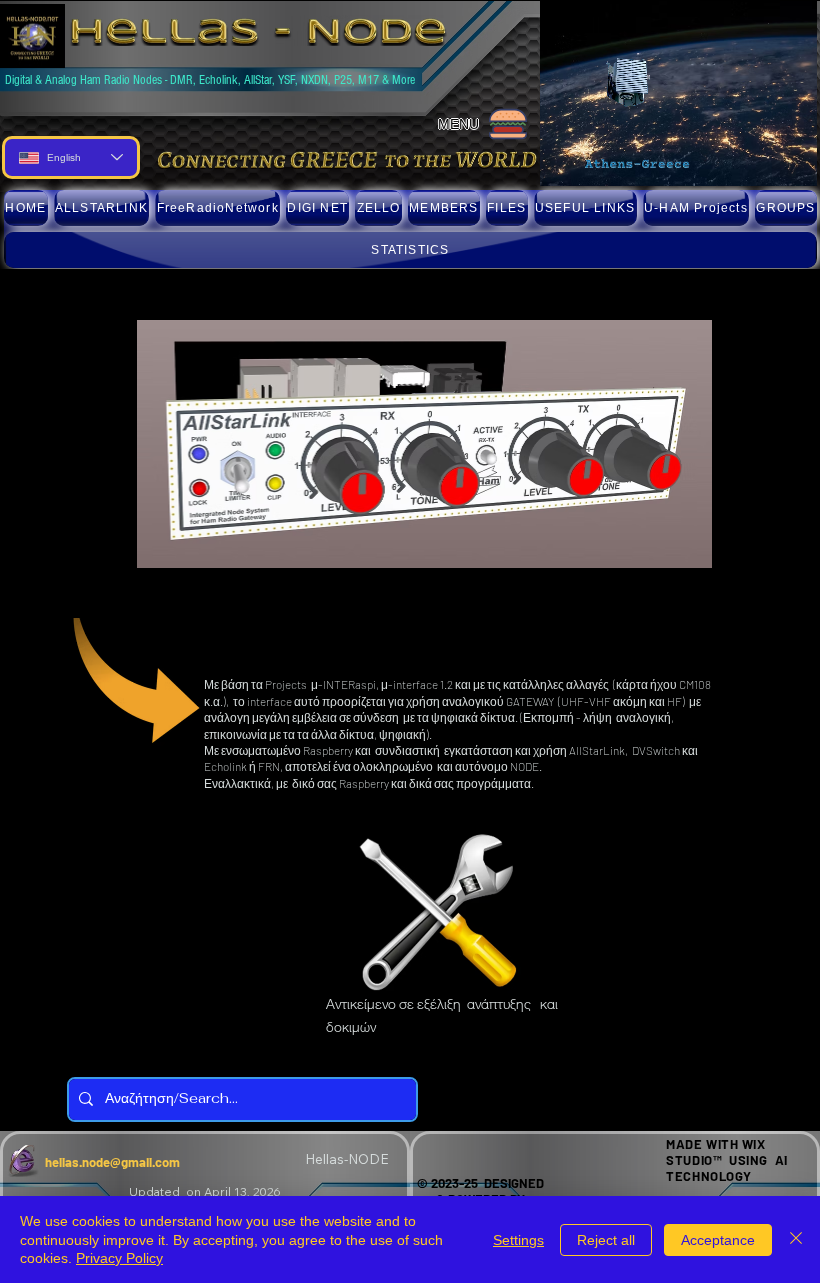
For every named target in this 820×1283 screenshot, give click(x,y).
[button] (217, 208)
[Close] (796, 1239)
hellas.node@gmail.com (112, 1162)
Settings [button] (518, 1240)
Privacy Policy (119, 1258)
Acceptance (718, 1240)
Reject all (606, 1240)
